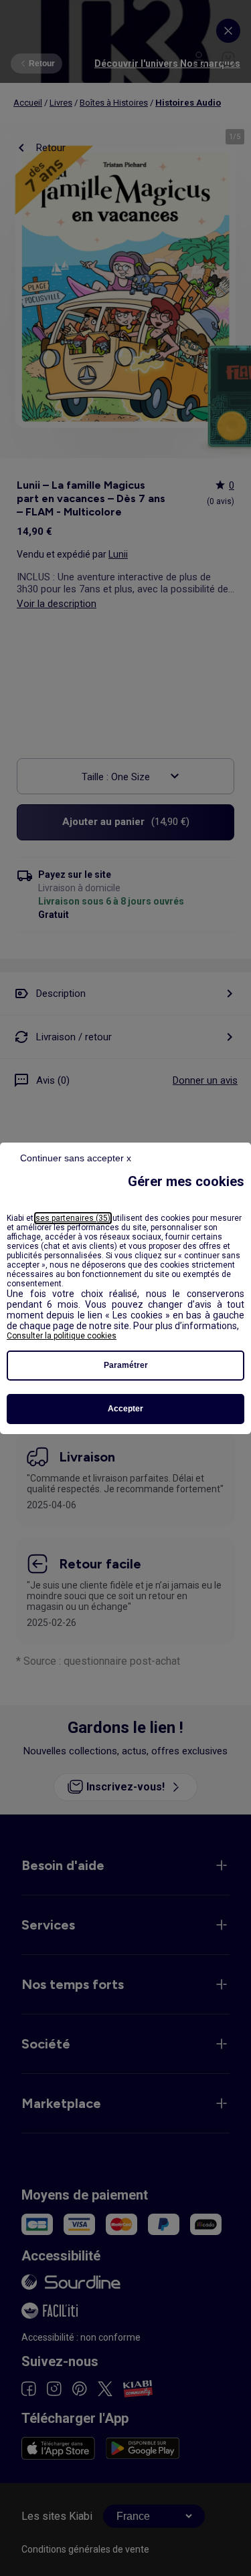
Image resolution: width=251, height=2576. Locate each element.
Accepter (125, 1409)
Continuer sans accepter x (76, 1158)
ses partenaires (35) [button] (73, 1218)
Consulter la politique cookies (62, 1336)
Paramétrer (126, 1365)
